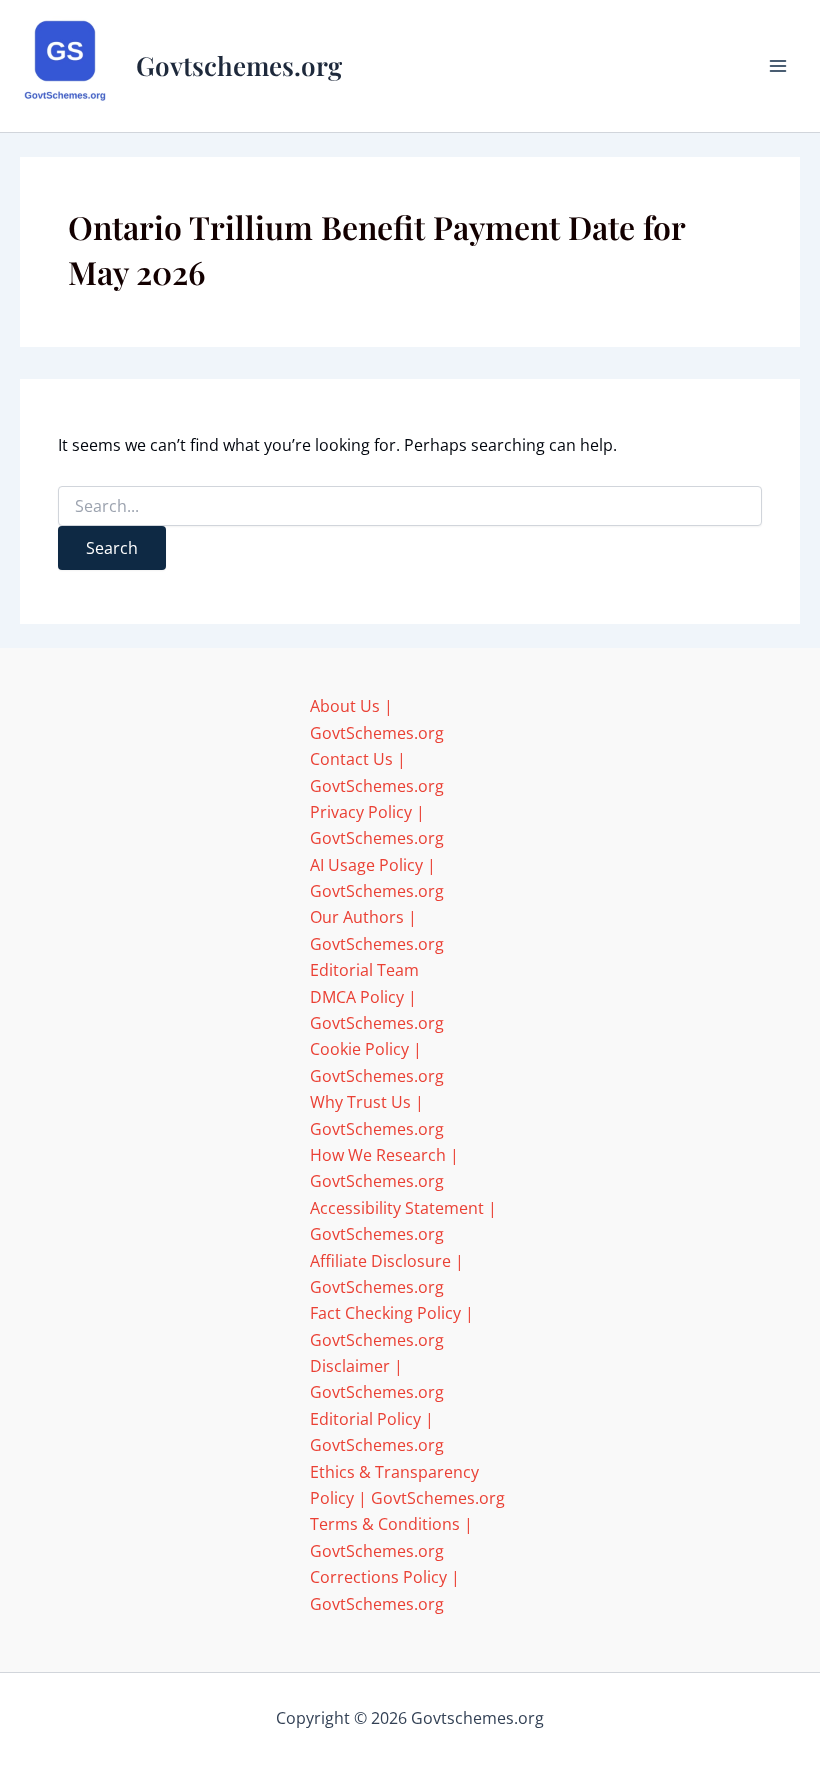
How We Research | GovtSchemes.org (384, 1168)
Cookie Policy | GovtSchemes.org (377, 1062)
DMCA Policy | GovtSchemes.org (377, 1010)
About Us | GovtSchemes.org (377, 719)
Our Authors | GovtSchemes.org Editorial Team (377, 943)
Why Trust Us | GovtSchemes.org (377, 1115)
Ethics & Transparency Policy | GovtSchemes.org (407, 1485)
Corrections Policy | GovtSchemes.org (385, 1590)
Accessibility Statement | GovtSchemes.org (403, 1221)
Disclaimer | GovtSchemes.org (377, 1379)
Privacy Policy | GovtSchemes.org (377, 825)
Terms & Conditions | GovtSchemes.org (391, 1537)
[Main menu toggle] (778, 66)
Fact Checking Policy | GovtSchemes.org (392, 1326)
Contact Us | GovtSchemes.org (377, 772)
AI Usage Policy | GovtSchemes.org (377, 878)
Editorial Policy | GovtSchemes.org (377, 1432)
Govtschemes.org (239, 65)
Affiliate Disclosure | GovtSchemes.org (387, 1274)
